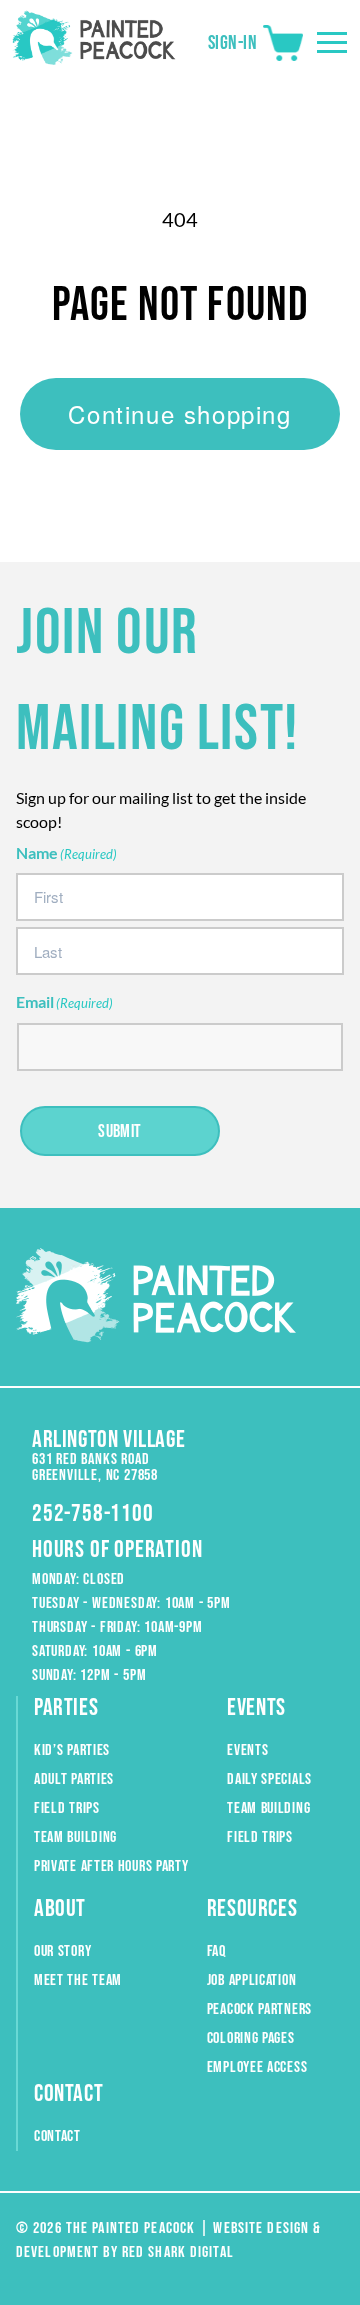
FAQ (216, 1951)
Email (64, 1001)
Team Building (75, 1837)
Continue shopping (179, 413)
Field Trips (67, 1808)
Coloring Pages (251, 2038)
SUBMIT (120, 1131)
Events (247, 1750)
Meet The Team (78, 1980)
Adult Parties (74, 1779)
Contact (57, 2136)
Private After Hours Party (111, 1866)
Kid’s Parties (72, 1750)
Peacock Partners (259, 2009)
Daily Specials (269, 1779)
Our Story (62, 1951)
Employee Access (257, 2067)
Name (66, 852)
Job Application (252, 1980)
